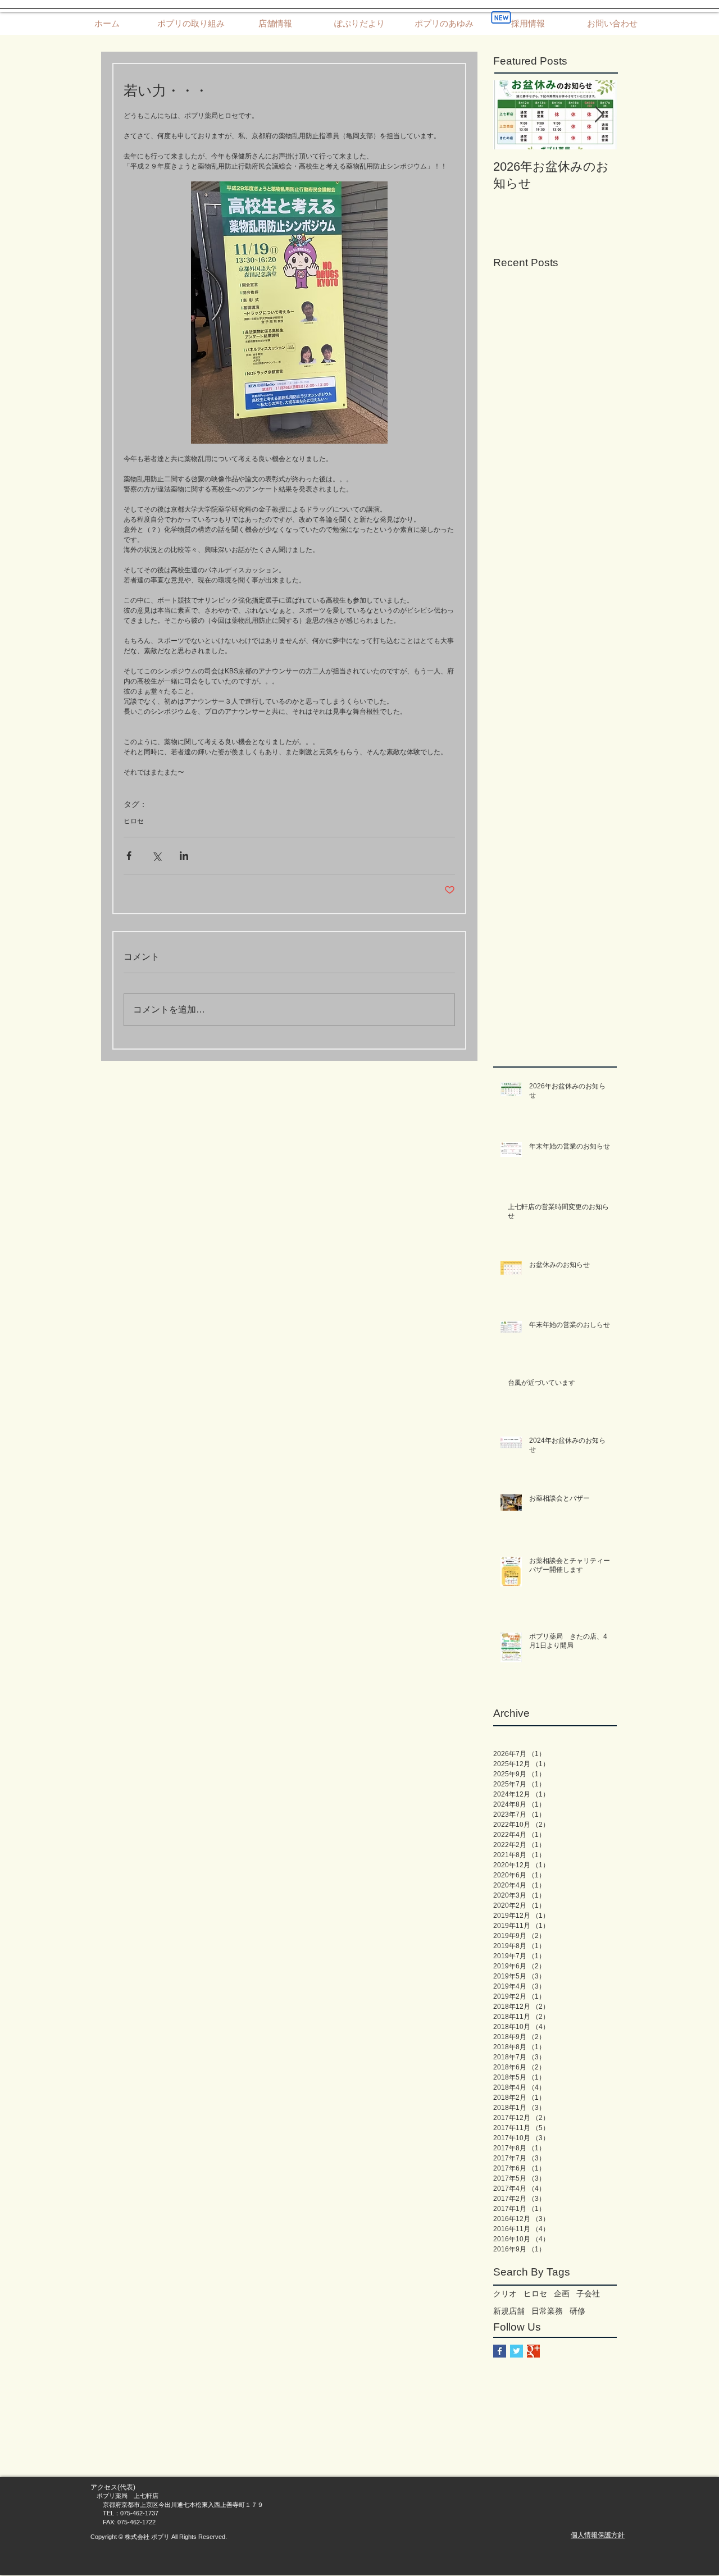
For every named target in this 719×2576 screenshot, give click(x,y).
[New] (501, 17)
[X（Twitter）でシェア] (156, 856)
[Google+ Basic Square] (533, 2351)
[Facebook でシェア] (129, 856)
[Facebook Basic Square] (500, 2351)
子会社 (588, 2294)
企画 (562, 2294)
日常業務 (547, 2311)
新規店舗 (509, 2311)
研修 (577, 2311)
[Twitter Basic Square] (517, 2351)
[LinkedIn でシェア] (184, 856)
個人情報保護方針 (598, 2535)
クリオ (505, 2294)
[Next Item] (599, 115)
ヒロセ (134, 821)
